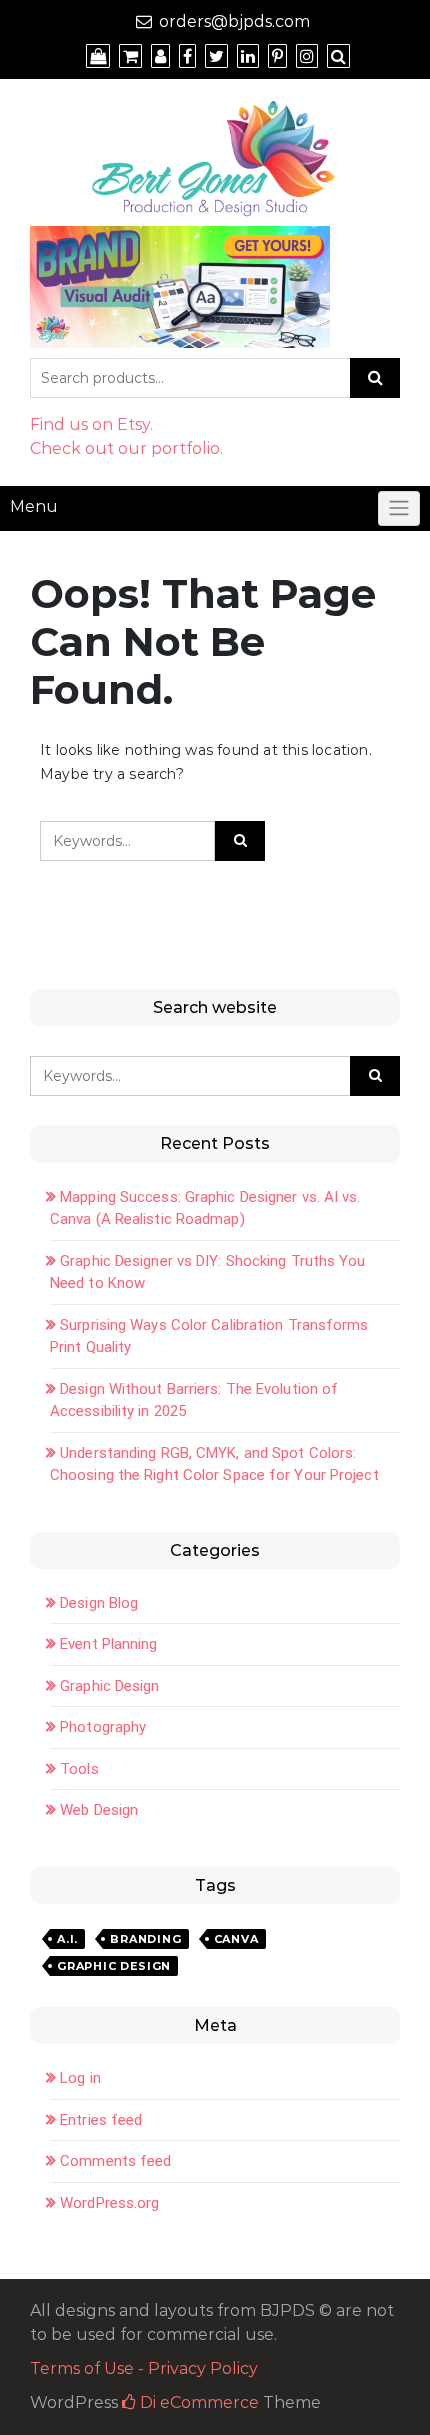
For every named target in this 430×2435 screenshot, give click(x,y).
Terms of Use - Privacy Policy (144, 2368)
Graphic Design (109, 1686)
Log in (80, 2078)
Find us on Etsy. (91, 424)
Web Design (99, 1810)
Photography (103, 1727)
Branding (145, 1939)
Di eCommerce (197, 2402)
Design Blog (99, 1603)
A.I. (67, 1939)
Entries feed (101, 2120)
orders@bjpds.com (234, 21)
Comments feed (115, 2161)
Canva (236, 1939)
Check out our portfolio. (126, 448)
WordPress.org (109, 2203)
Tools (79, 1769)
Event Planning (108, 1644)
